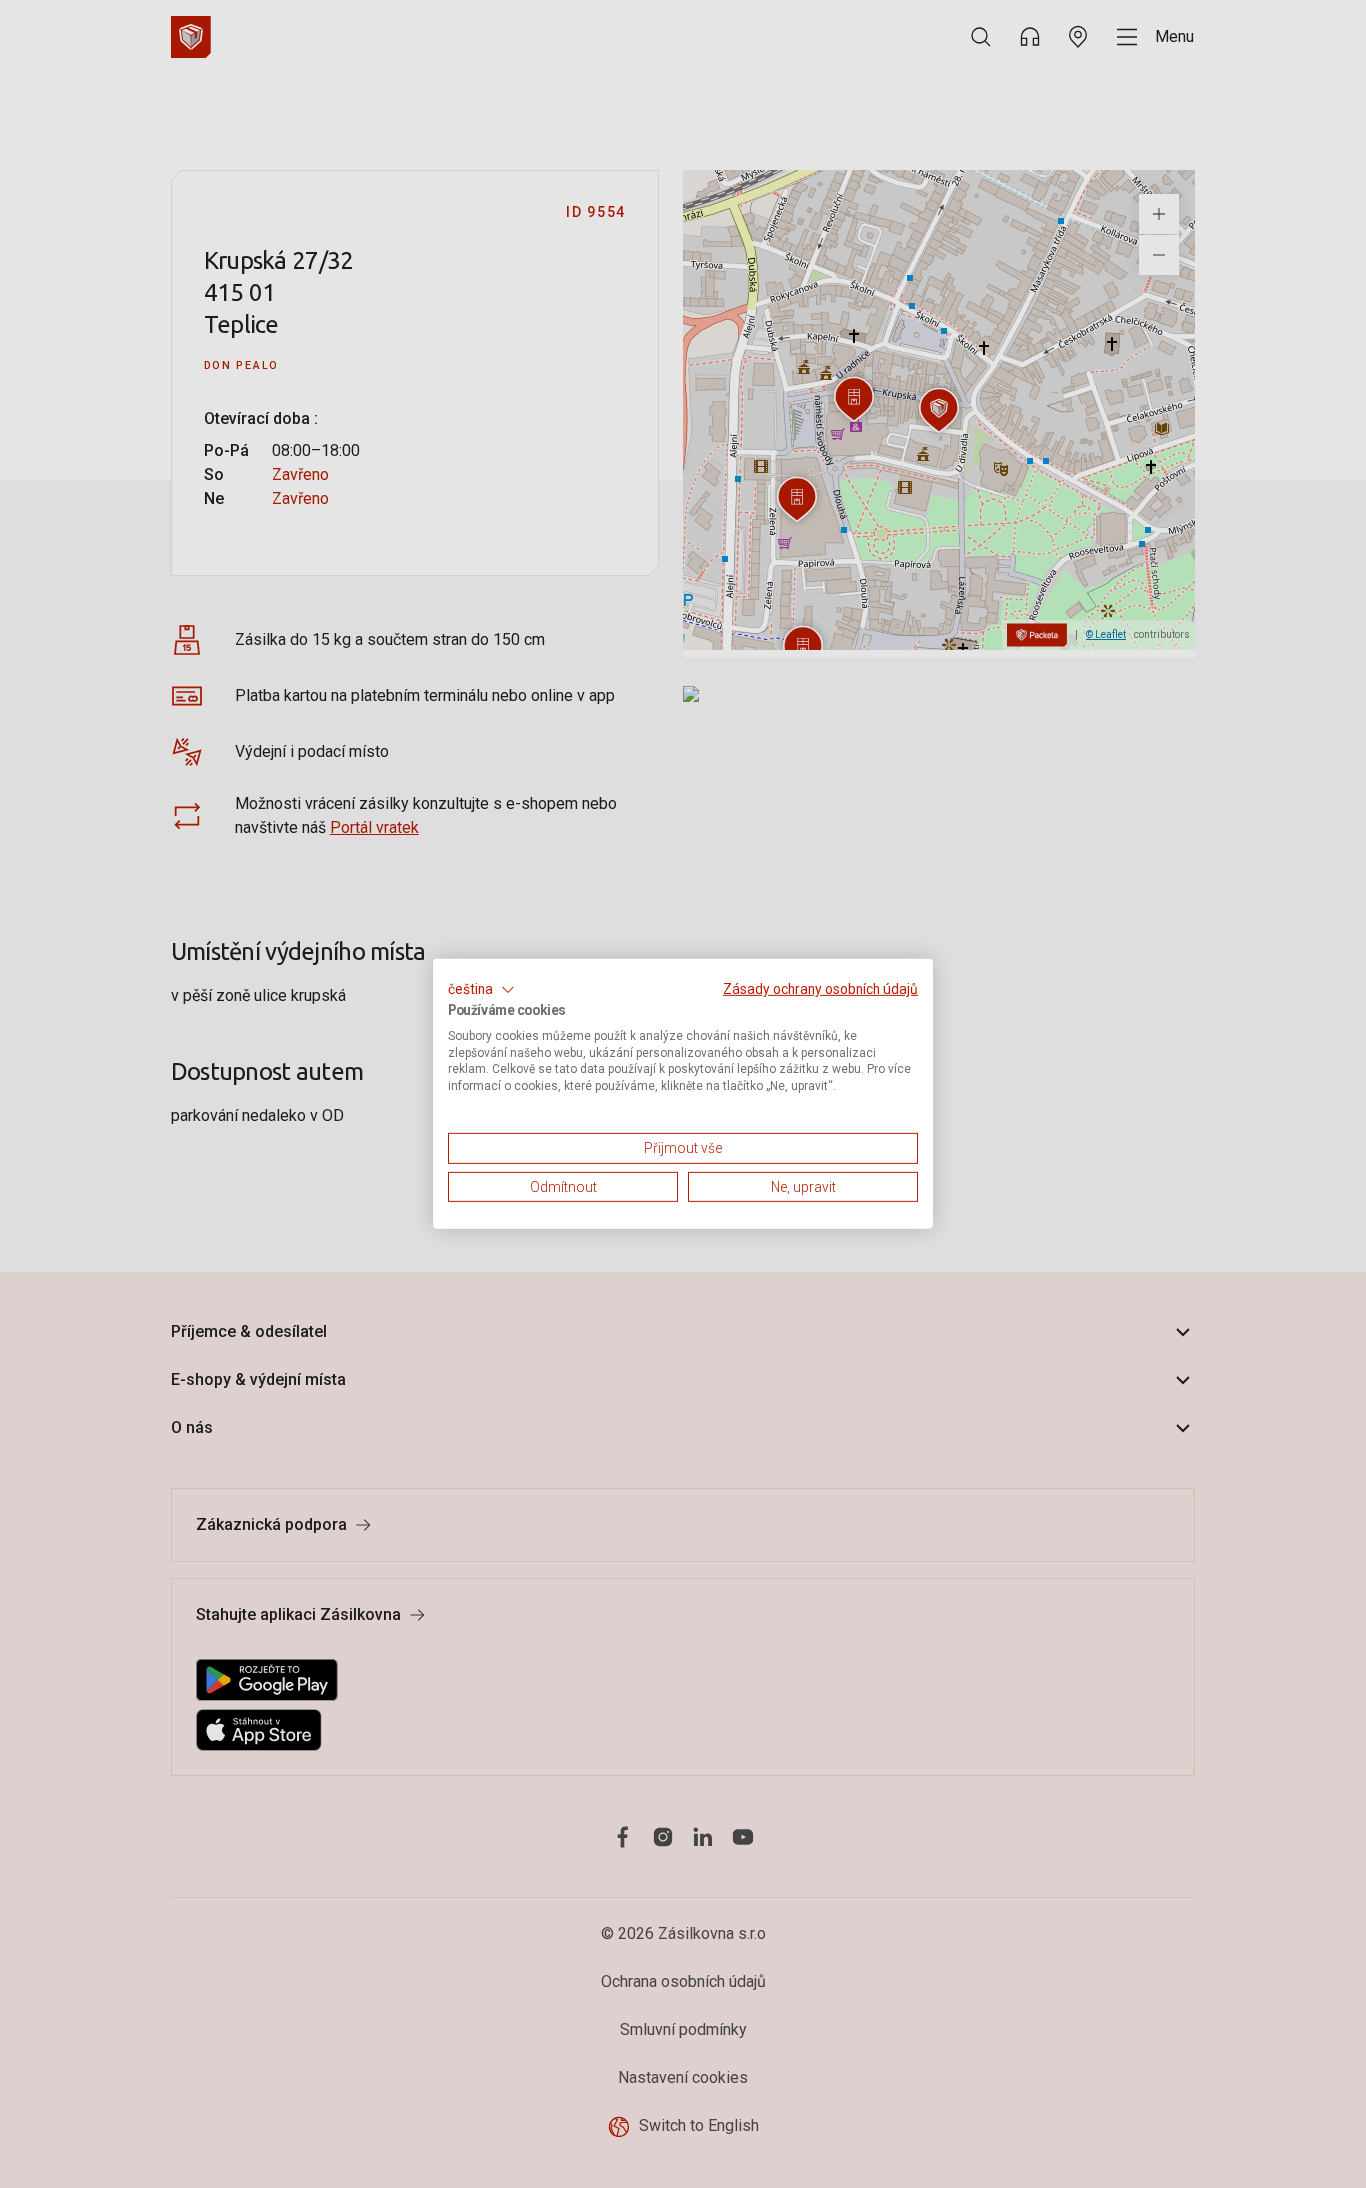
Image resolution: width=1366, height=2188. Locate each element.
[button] (481, 990)
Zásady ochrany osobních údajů (820, 989)
